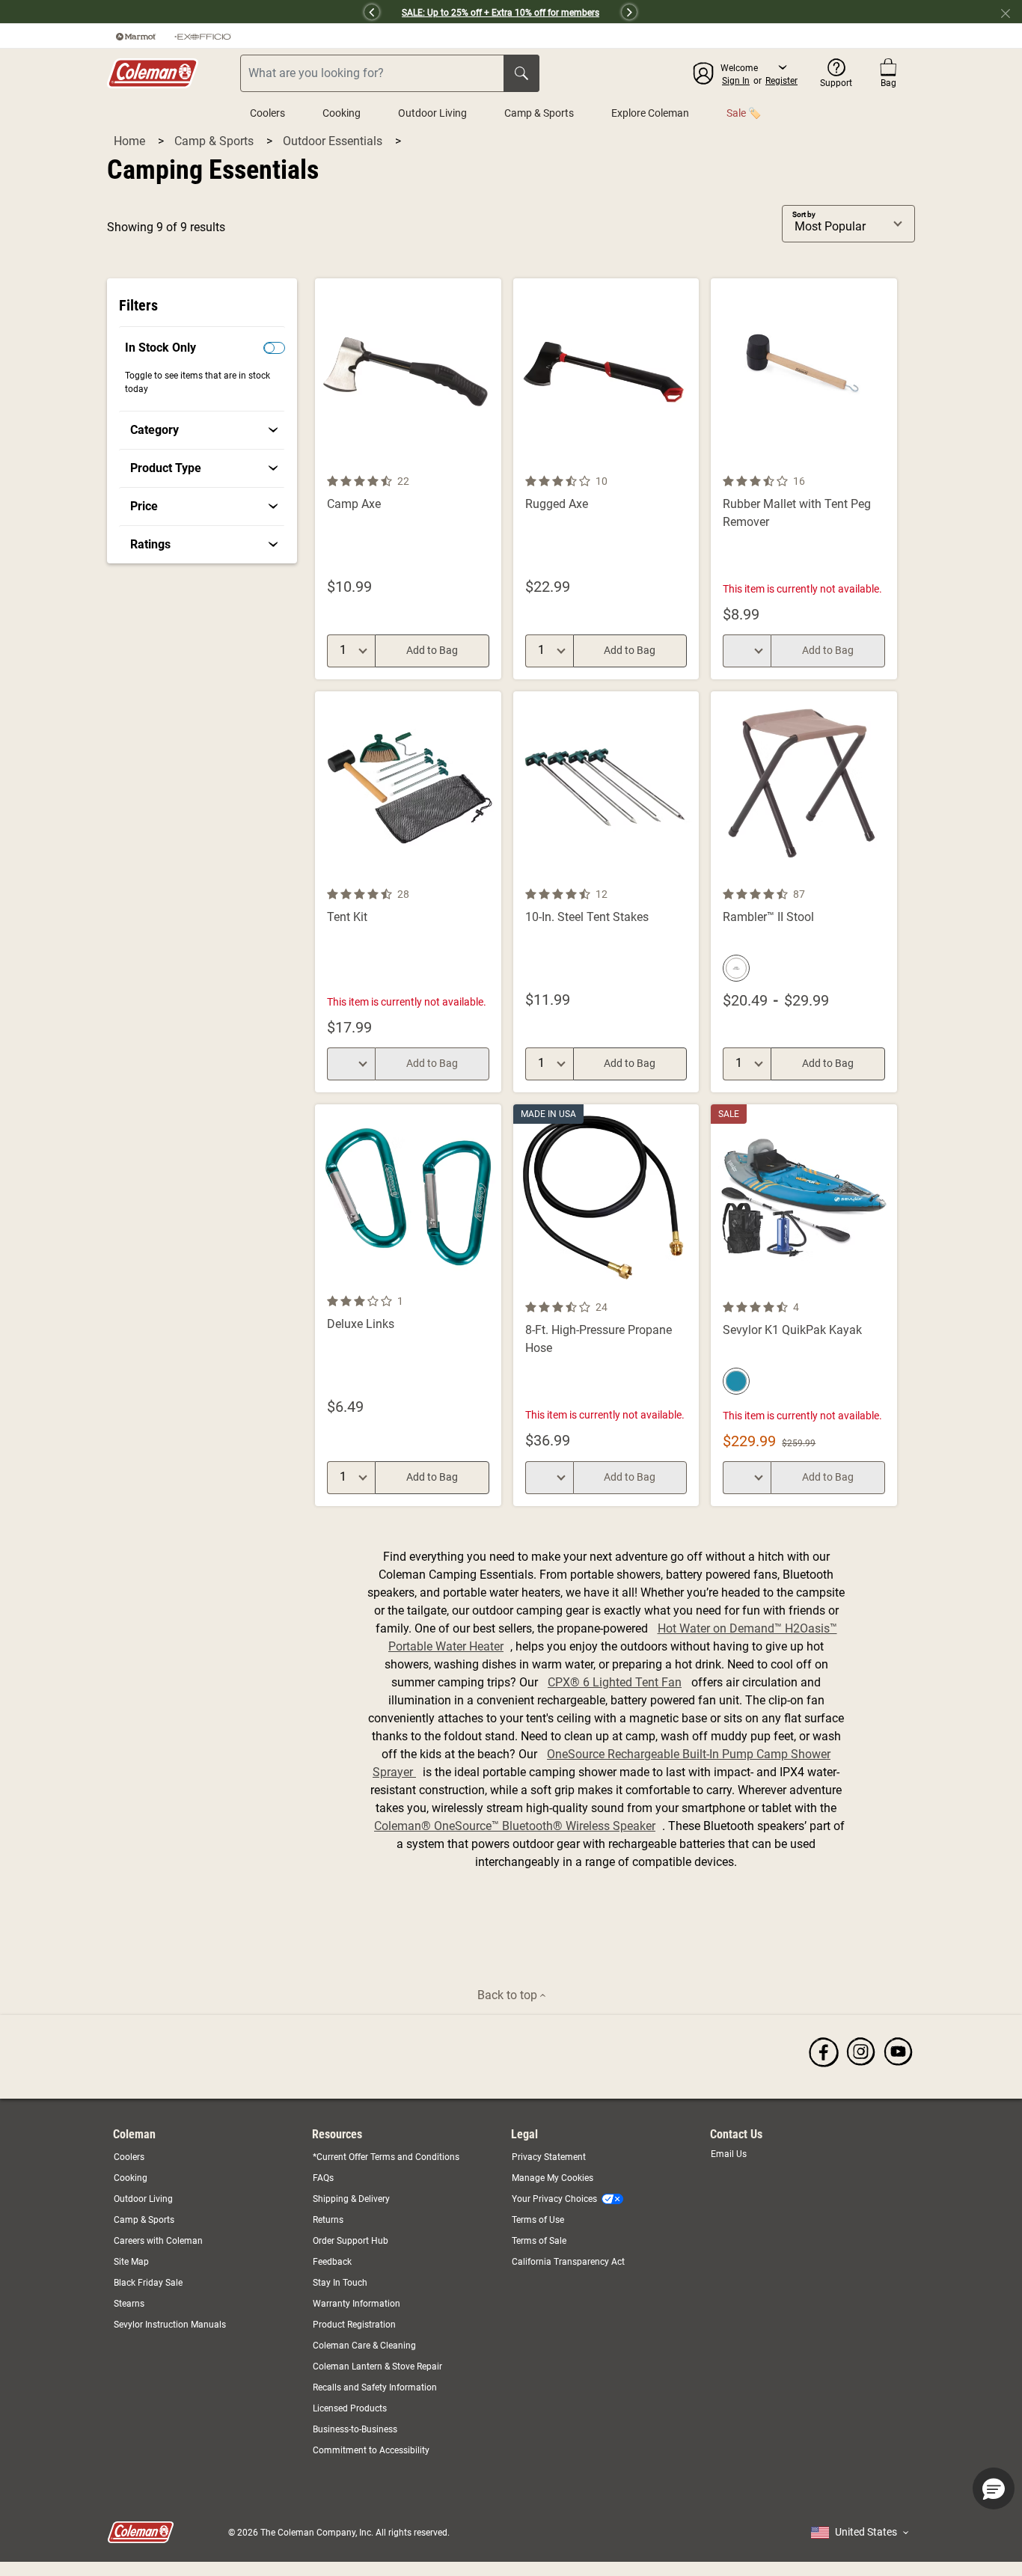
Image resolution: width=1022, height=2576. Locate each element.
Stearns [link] (129, 2304)
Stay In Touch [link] (340, 2283)
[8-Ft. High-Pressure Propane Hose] (606, 1305)
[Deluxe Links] (408, 1305)
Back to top (509, 1995)
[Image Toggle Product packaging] (488, 876)
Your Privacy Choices (554, 2199)
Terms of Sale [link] (539, 2241)
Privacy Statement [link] (549, 2157)
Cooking (342, 113)
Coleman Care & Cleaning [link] (364, 2346)
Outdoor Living (432, 113)
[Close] (1012, 12)
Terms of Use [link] (538, 2220)
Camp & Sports (539, 113)
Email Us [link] (729, 2154)
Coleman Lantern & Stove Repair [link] (377, 2367)
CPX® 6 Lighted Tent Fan (615, 1682)
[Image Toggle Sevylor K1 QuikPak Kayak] (884, 1289)
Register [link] (781, 81)
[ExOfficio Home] (203, 36)
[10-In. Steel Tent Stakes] (606, 892)
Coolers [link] (129, 2157)
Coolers (267, 113)
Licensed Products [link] (350, 2408)
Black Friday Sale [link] (148, 2283)
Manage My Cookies (553, 2178)
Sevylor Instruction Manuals (170, 2325)
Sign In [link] (736, 81)
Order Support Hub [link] (351, 2241)
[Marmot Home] (136, 36)
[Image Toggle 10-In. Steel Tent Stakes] (685, 876)
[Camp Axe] (408, 479)
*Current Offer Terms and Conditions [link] (386, 2157)
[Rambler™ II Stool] (804, 892)
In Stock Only (160, 348)
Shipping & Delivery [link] (351, 2199)
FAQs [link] (323, 2178)
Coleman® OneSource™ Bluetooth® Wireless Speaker (515, 1826)
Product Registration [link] (354, 2325)
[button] (238, 12)
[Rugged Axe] (606, 479)
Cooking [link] (131, 2178)
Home (131, 141)
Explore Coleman (650, 113)
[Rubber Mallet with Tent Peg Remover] (804, 479)
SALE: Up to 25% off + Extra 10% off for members (501, 13)
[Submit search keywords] (521, 73)
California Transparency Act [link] (568, 2262)
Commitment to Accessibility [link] (371, 2450)
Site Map (131, 2262)
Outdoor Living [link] (143, 2199)
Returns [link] (328, 2220)
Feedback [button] (332, 2262)
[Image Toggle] (488, 463)
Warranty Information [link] (357, 2304)
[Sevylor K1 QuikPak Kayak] (804, 1305)
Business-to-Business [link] (355, 2429)
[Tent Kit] (408, 892)
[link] (204, 430)
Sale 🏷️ (744, 113)
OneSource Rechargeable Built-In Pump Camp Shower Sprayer (602, 1763)
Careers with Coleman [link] (158, 2241)
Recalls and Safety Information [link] (375, 2387)
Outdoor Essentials (334, 141)
